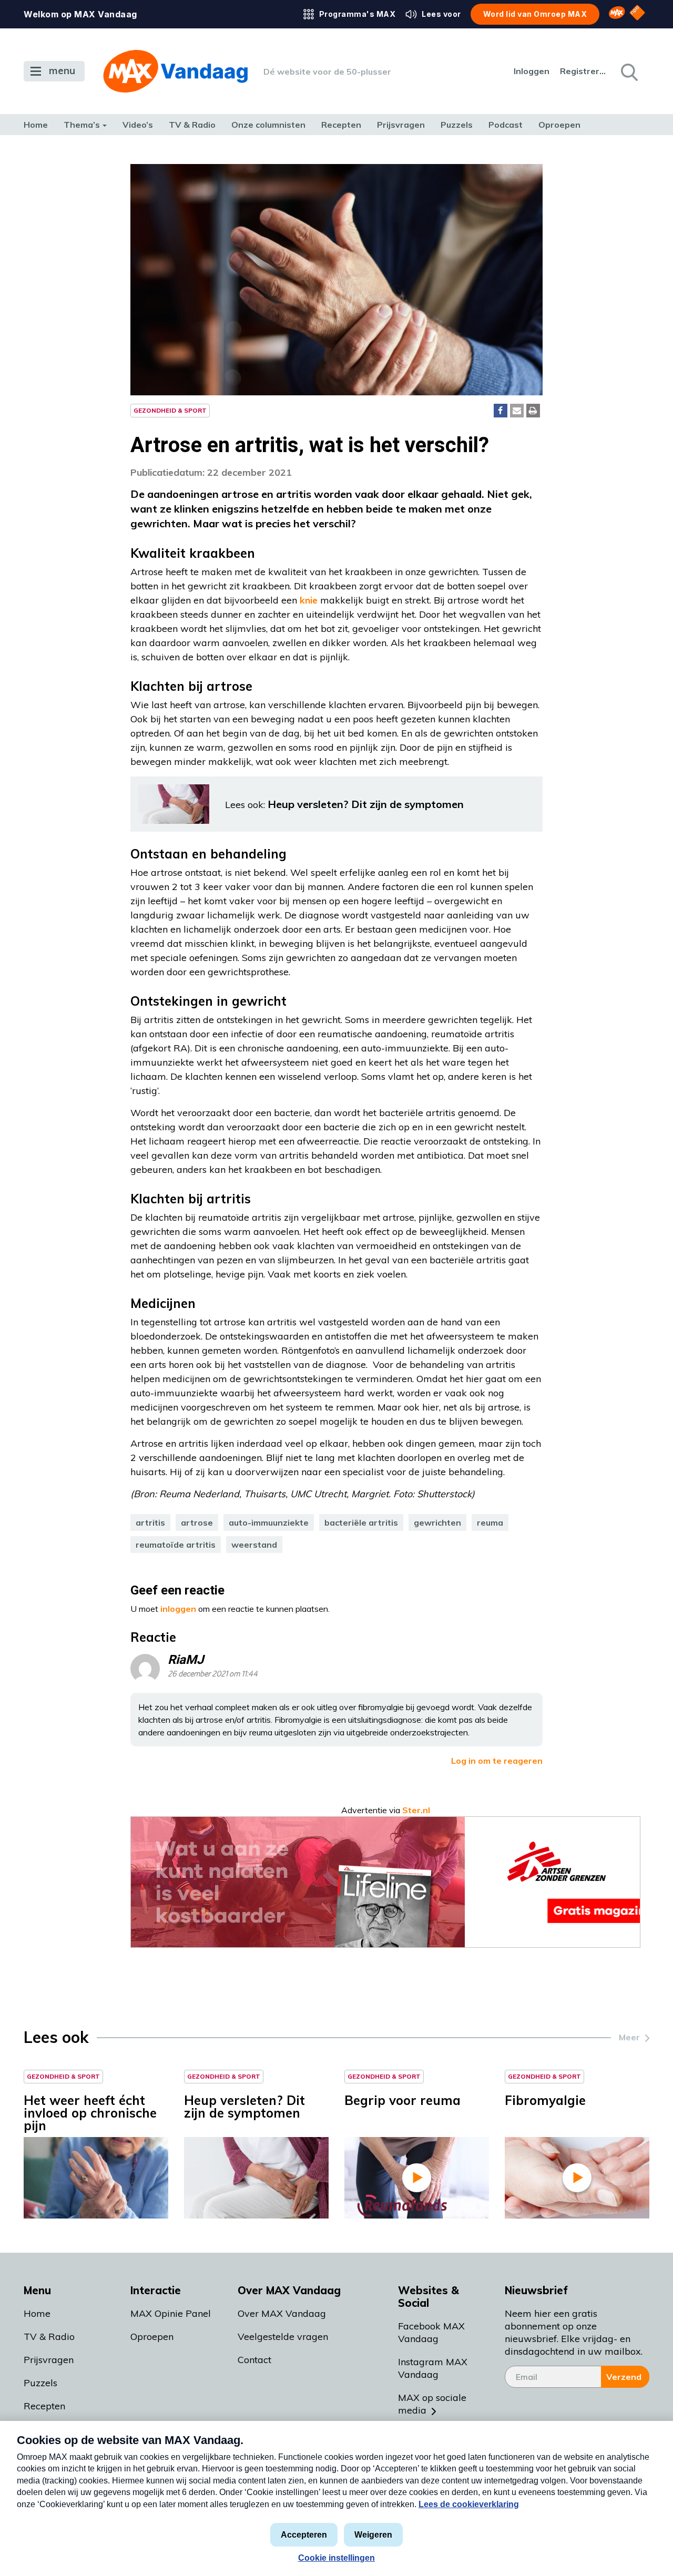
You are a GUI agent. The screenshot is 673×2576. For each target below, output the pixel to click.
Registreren (584, 71)
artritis (150, 1522)
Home (36, 125)
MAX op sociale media (432, 2404)
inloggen (178, 1609)
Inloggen (532, 71)
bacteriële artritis (361, 1522)
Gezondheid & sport (170, 410)
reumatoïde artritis (176, 1545)
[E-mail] (517, 411)
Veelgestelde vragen (283, 2337)
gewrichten (437, 1522)
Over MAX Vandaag (282, 2313)
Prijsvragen (401, 125)
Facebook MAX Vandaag (431, 2332)
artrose (197, 1522)
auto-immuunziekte (269, 1522)
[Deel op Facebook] (501, 411)
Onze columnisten (268, 125)
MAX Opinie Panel (171, 2313)
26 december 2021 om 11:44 (213, 1674)
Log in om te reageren (497, 1761)
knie (309, 600)
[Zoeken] (628, 71)
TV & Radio (192, 125)
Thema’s (82, 125)
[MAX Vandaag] (175, 71)
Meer (629, 2037)
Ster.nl (416, 1810)
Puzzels (457, 125)
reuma (490, 1522)
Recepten (341, 125)
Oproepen (559, 125)
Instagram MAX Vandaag (433, 2368)
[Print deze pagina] (533, 411)
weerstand (254, 1545)
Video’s (138, 125)
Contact (254, 2360)
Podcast (506, 125)
